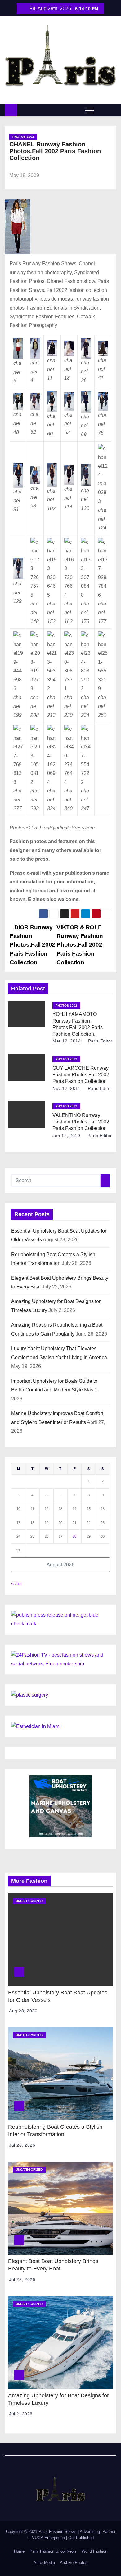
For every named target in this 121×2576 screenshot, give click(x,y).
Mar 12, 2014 (67, 1041)
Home (19, 2551)
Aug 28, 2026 (23, 2011)
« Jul (16, 1584)
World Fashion (94, 2551)
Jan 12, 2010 (66, 1136)
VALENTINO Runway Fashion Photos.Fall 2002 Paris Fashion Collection (81, 1122)
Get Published (81, 2538)
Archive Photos (74, 2563)
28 (74, 1536)
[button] (102, 110)
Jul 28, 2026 (22, 2145)
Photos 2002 (23, 137)
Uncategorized (29, 1901)
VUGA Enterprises (49, 2538)
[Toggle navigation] (90, 110)
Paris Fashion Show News (53, 2551)
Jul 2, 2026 (21, 2414)
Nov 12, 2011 (66, 1088)
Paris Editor (100, 1041)
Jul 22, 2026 (22, 2279)
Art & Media (44, 2563)
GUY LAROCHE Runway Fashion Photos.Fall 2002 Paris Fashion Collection (81, 1075)
